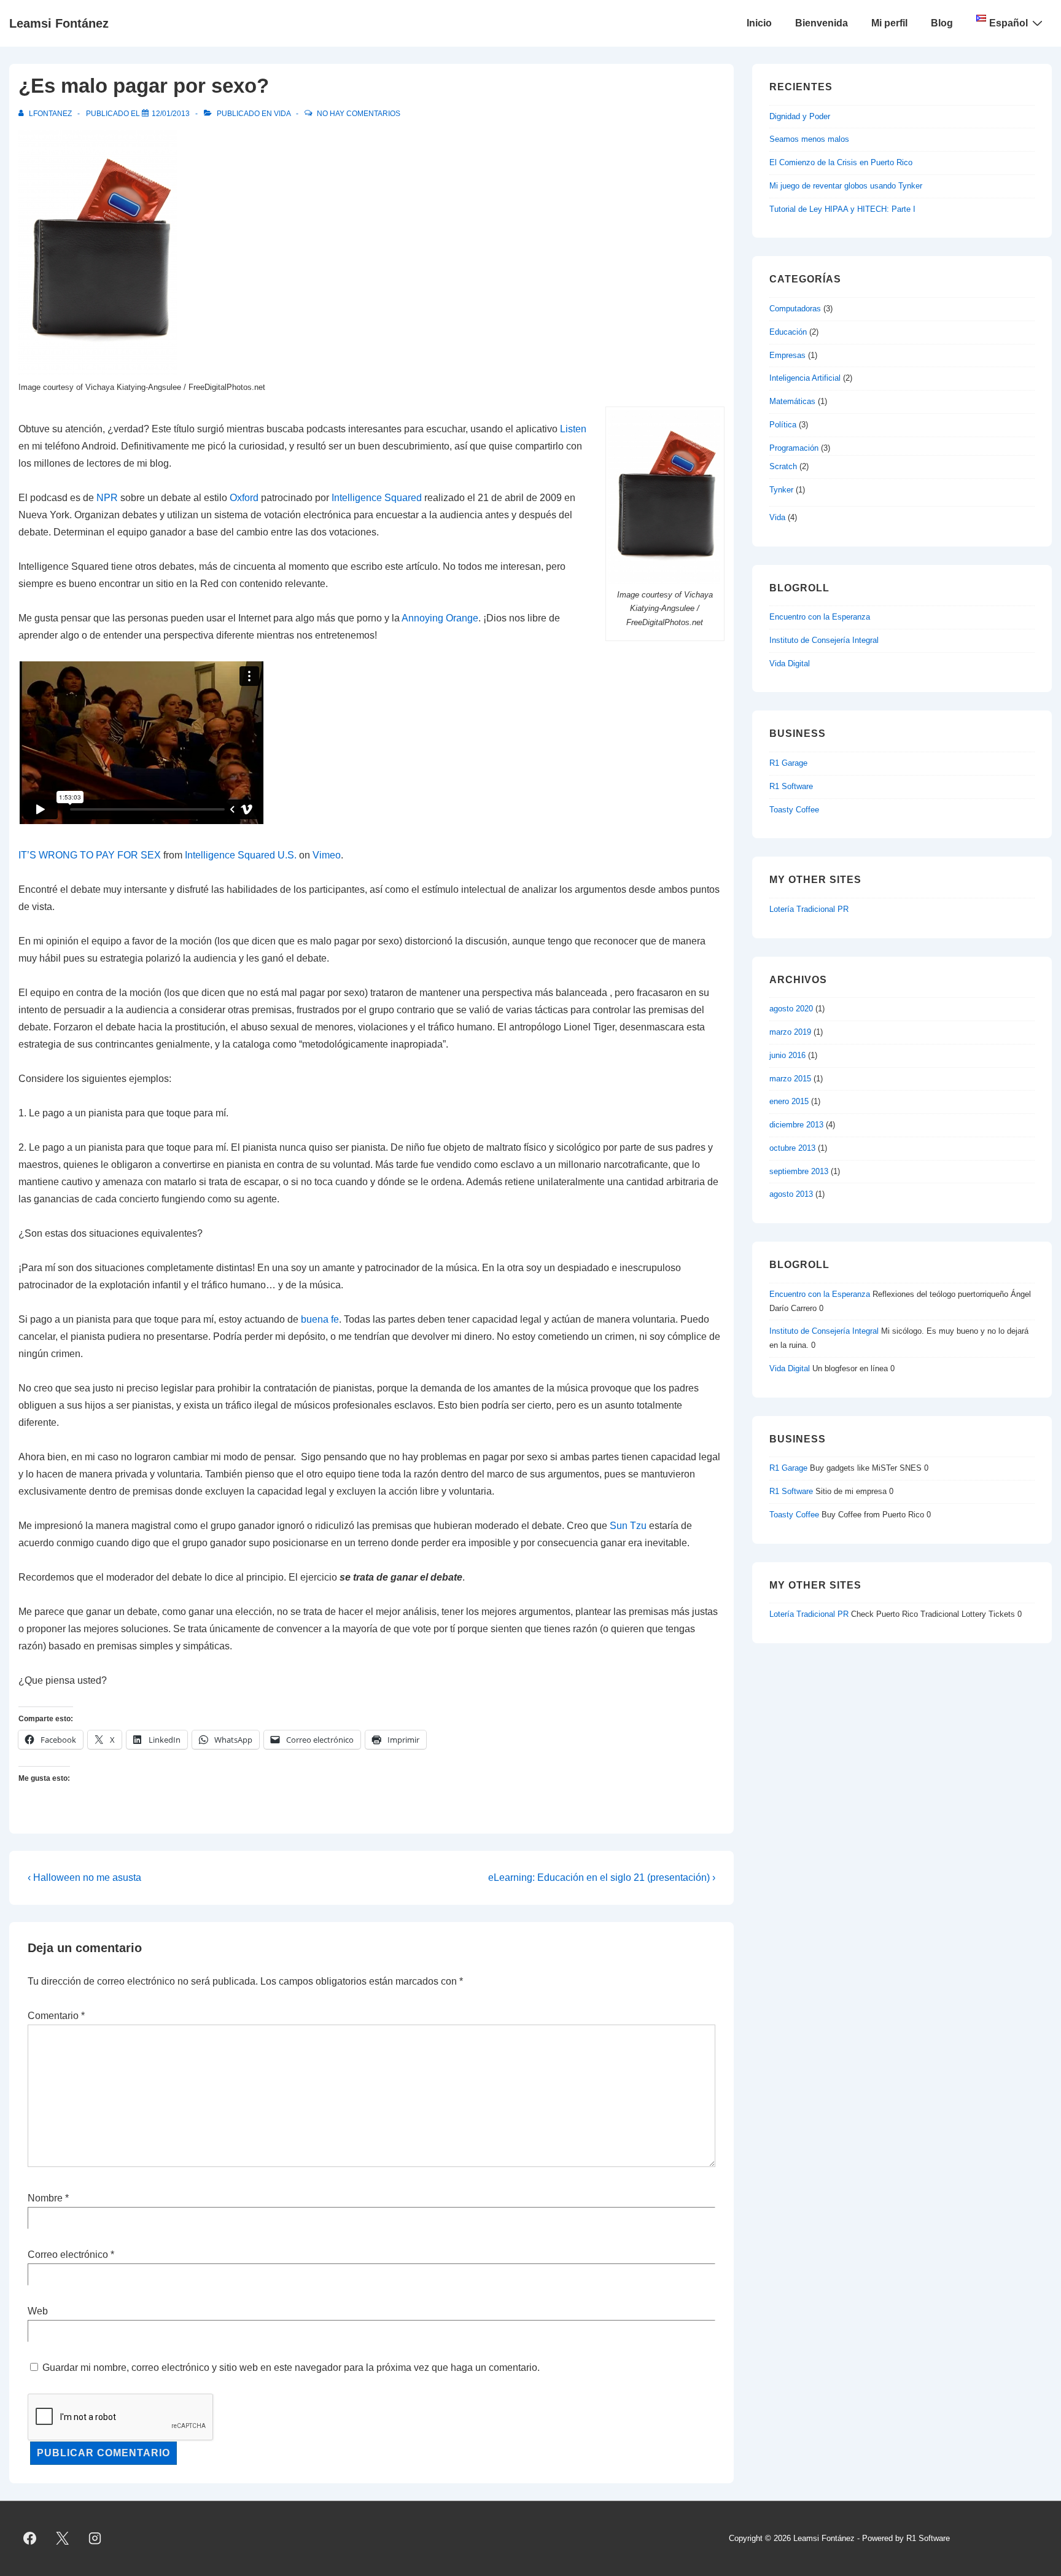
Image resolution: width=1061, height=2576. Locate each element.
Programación (794, 448)
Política (783, 425)
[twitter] (63, 2539)
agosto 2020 (791, 1009)
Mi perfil (889, 23)
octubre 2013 (792, 1148)
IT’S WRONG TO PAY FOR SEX (90, 855)
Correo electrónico (68, 2255)
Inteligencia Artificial (805, 378)
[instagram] (95, 2539)
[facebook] (30, 2539)
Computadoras (795, 309)
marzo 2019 (790, 1032)
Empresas (787, 355)
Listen (573, 429)
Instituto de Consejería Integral (824, 640)
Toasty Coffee (794, 810)
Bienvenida (822, 23)
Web (38, 2311)
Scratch (783, 466)
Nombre (45, 2198)
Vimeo (327, 855)
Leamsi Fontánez (59, 23)
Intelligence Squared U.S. (241, 855)
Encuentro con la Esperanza (820, 617)
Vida (282, 114)
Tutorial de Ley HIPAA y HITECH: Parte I (842, 209)
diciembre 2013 (796, 1125)
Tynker (781, 490)
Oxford (244, 498)
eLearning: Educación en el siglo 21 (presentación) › (602, 1878)
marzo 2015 (790, 1079)
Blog (942, 23)
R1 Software (791, 786)
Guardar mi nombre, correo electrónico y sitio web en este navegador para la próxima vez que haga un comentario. (291, 2368)
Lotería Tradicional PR (809, 909)
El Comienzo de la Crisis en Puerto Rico (841, 162)
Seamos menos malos (809, 139)
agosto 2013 (791, 1194)
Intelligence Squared (377, 498)
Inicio (759, 23)
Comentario (56, 2016)
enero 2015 (789, 1101)
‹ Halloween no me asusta (84, 1878)
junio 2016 (787, 1055)
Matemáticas (792, 401)
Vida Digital (790, 663)
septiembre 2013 (799, 1171)
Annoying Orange (440, 618)
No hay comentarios (359, 114)
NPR (107, 498)
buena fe (320, 1319)
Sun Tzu (628, 1526)
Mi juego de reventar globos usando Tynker (846, 186)
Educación (788, 332)
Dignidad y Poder (800, 116)
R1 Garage (788, 763)
